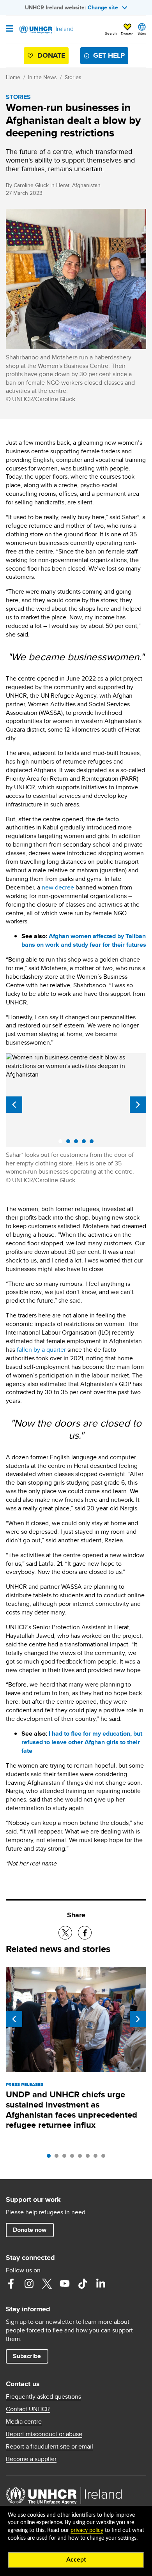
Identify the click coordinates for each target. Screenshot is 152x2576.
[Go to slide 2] (58, 2158)
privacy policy (87, 2530)
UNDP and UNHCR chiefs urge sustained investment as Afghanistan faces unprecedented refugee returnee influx (72, 2110)
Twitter (47, 2284)
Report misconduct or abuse (44, 2434)
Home (13, 77)
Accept (76, 2560)
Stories (73, 77)
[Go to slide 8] (105, 2158)
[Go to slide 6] (90, 2158)
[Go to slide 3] (66, 2158)
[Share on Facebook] (85, 1933)
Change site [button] (103, 7)
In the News (42, 77)
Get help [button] (109, 55)
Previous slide (14, 1105)
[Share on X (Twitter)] (65, 1933)
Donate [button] (127, 34)
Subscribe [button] (27, 2356)
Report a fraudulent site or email (49, 2447)
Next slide (138, 1105)
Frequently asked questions (43, 2397)
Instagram (29, 2284)
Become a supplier (31, 2459)
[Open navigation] (10, 29)
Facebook (11, 2284)
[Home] (46, 30)
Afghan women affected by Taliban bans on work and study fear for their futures (84, 940)
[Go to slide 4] (74, 2158)
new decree (58, 887)
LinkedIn (101, 2284)
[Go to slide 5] (82, 2158)
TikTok (83, 2284)
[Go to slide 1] (51, 2158)
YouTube (65, 2284)
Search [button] (111, 33)
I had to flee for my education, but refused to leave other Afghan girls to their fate (82, 1742)
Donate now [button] (30, 2230)
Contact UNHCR (28, 2409)
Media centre (24, 2422)
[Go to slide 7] (97, 2158)
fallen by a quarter (41, 1350)
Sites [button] (142, 33)
